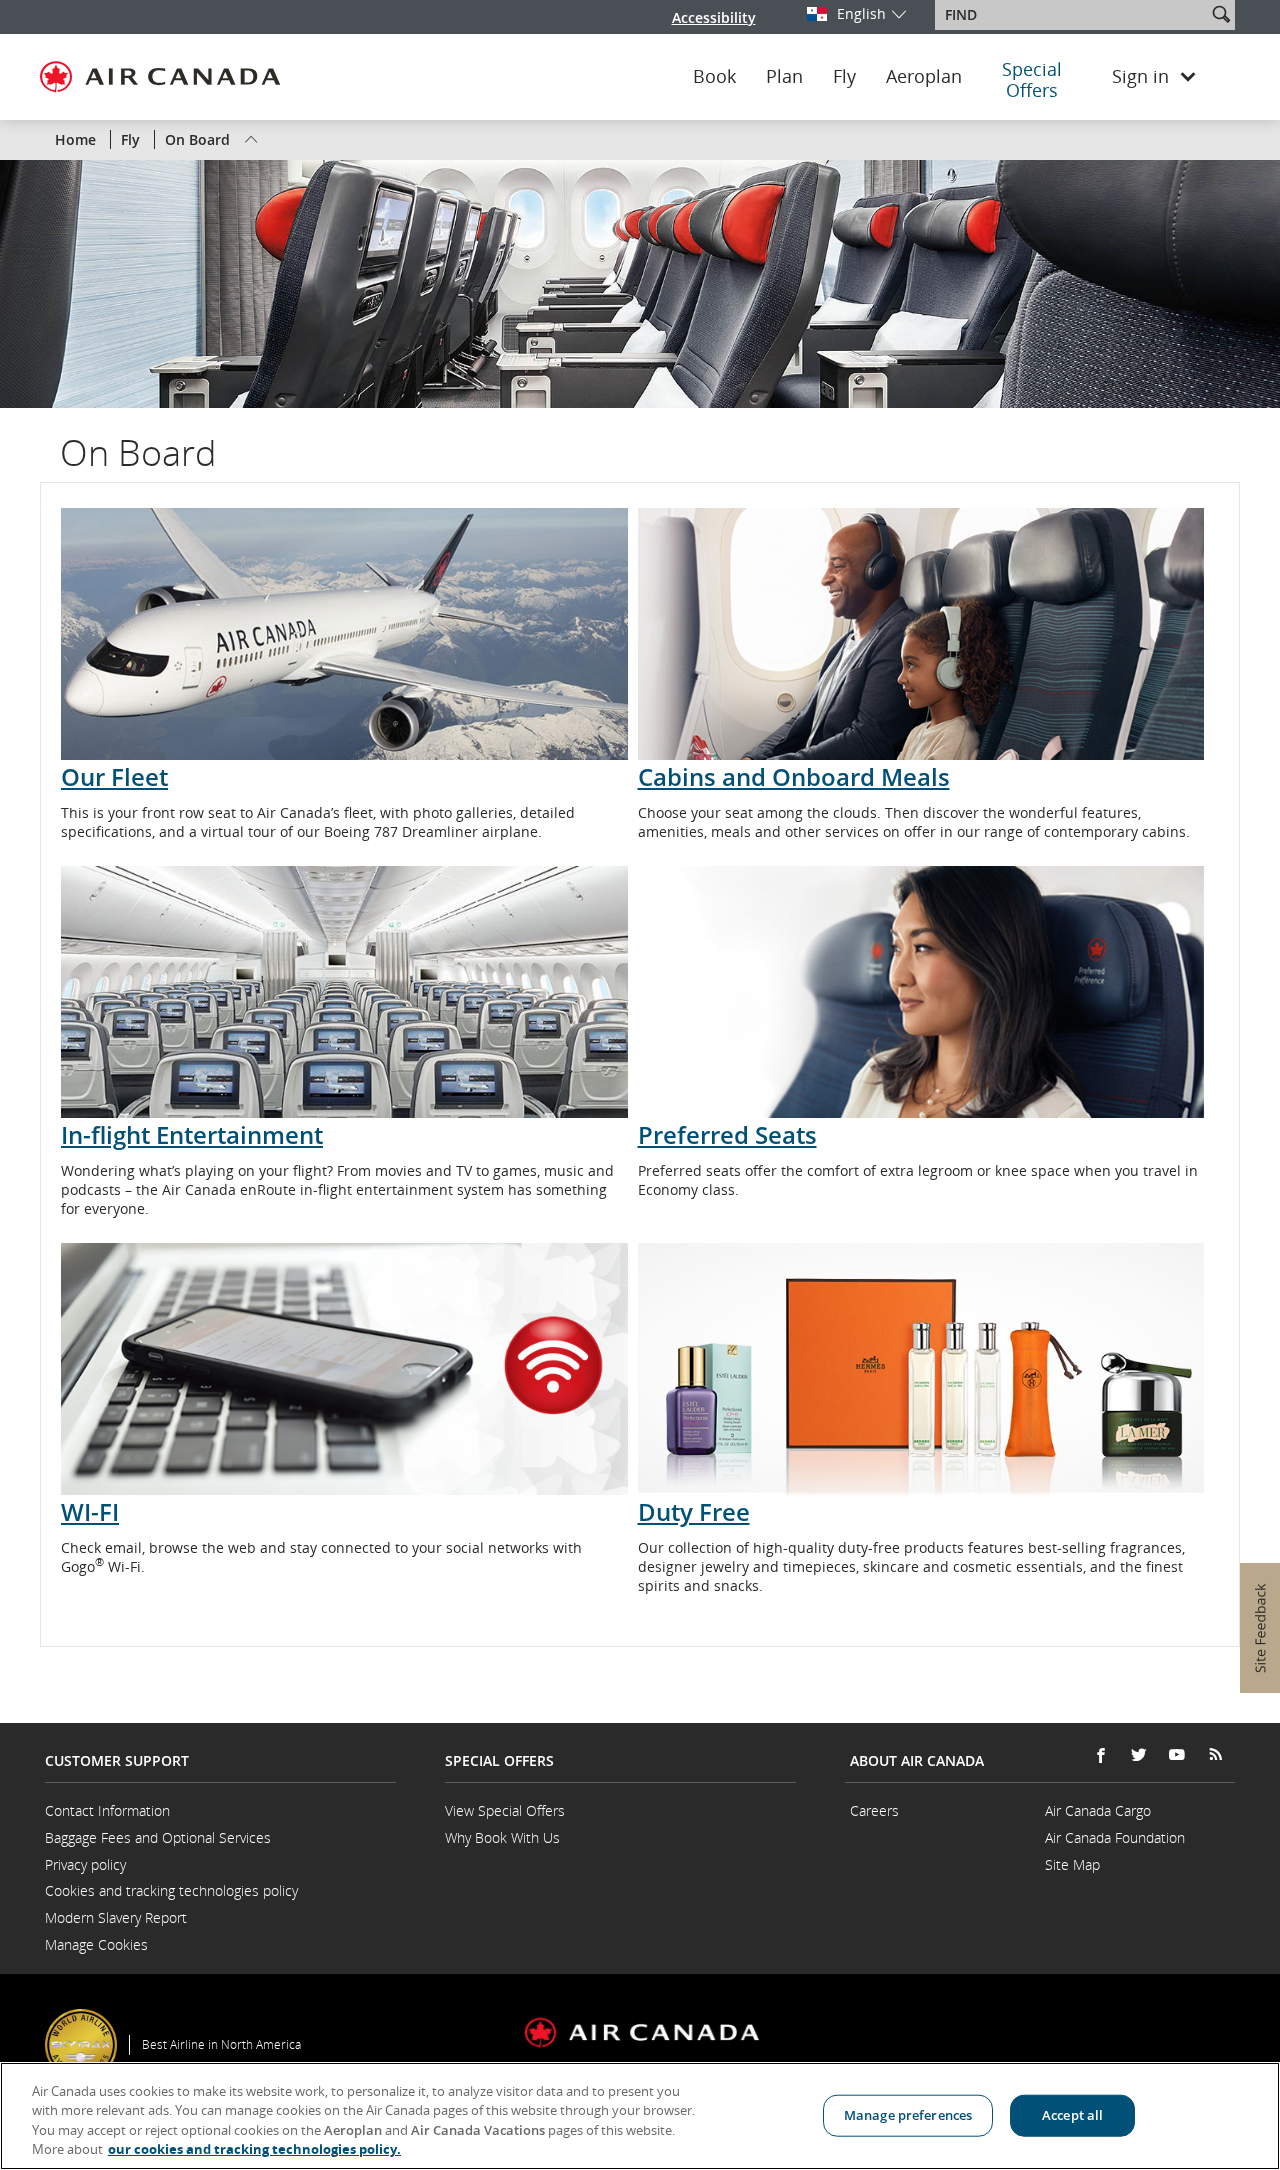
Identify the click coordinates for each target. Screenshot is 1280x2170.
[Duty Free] (921, 1369)
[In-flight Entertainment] (344, 992)
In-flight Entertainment (192, 1134)
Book (714, 77)
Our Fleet (114, 776)
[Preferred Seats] (921, 992)
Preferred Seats (727, 1134)
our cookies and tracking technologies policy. (254, 2149)
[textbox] (1072, 15)
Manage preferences (908, 2115)
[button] (1221, 14)
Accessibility (714, 17)
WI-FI (90, 1511)
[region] (640, 2116)
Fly (844, 77)
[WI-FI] (344, 1369)
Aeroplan (924, 77)
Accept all (1072, 2115)
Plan (784, 77)
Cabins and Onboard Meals (794, 776)
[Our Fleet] (344, 634)
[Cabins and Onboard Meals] (921, 634)
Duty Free (694, 1511)
